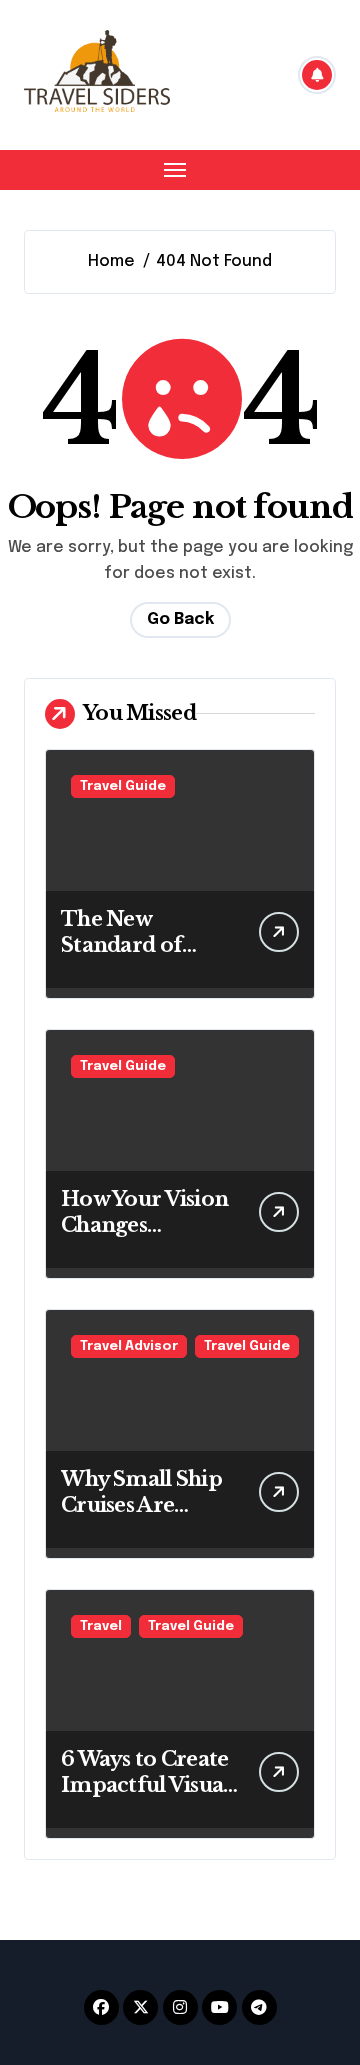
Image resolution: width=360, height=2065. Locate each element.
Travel (101, 1626)
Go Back (180, 619)
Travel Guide (123, 786)
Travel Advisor (129, 1346)
